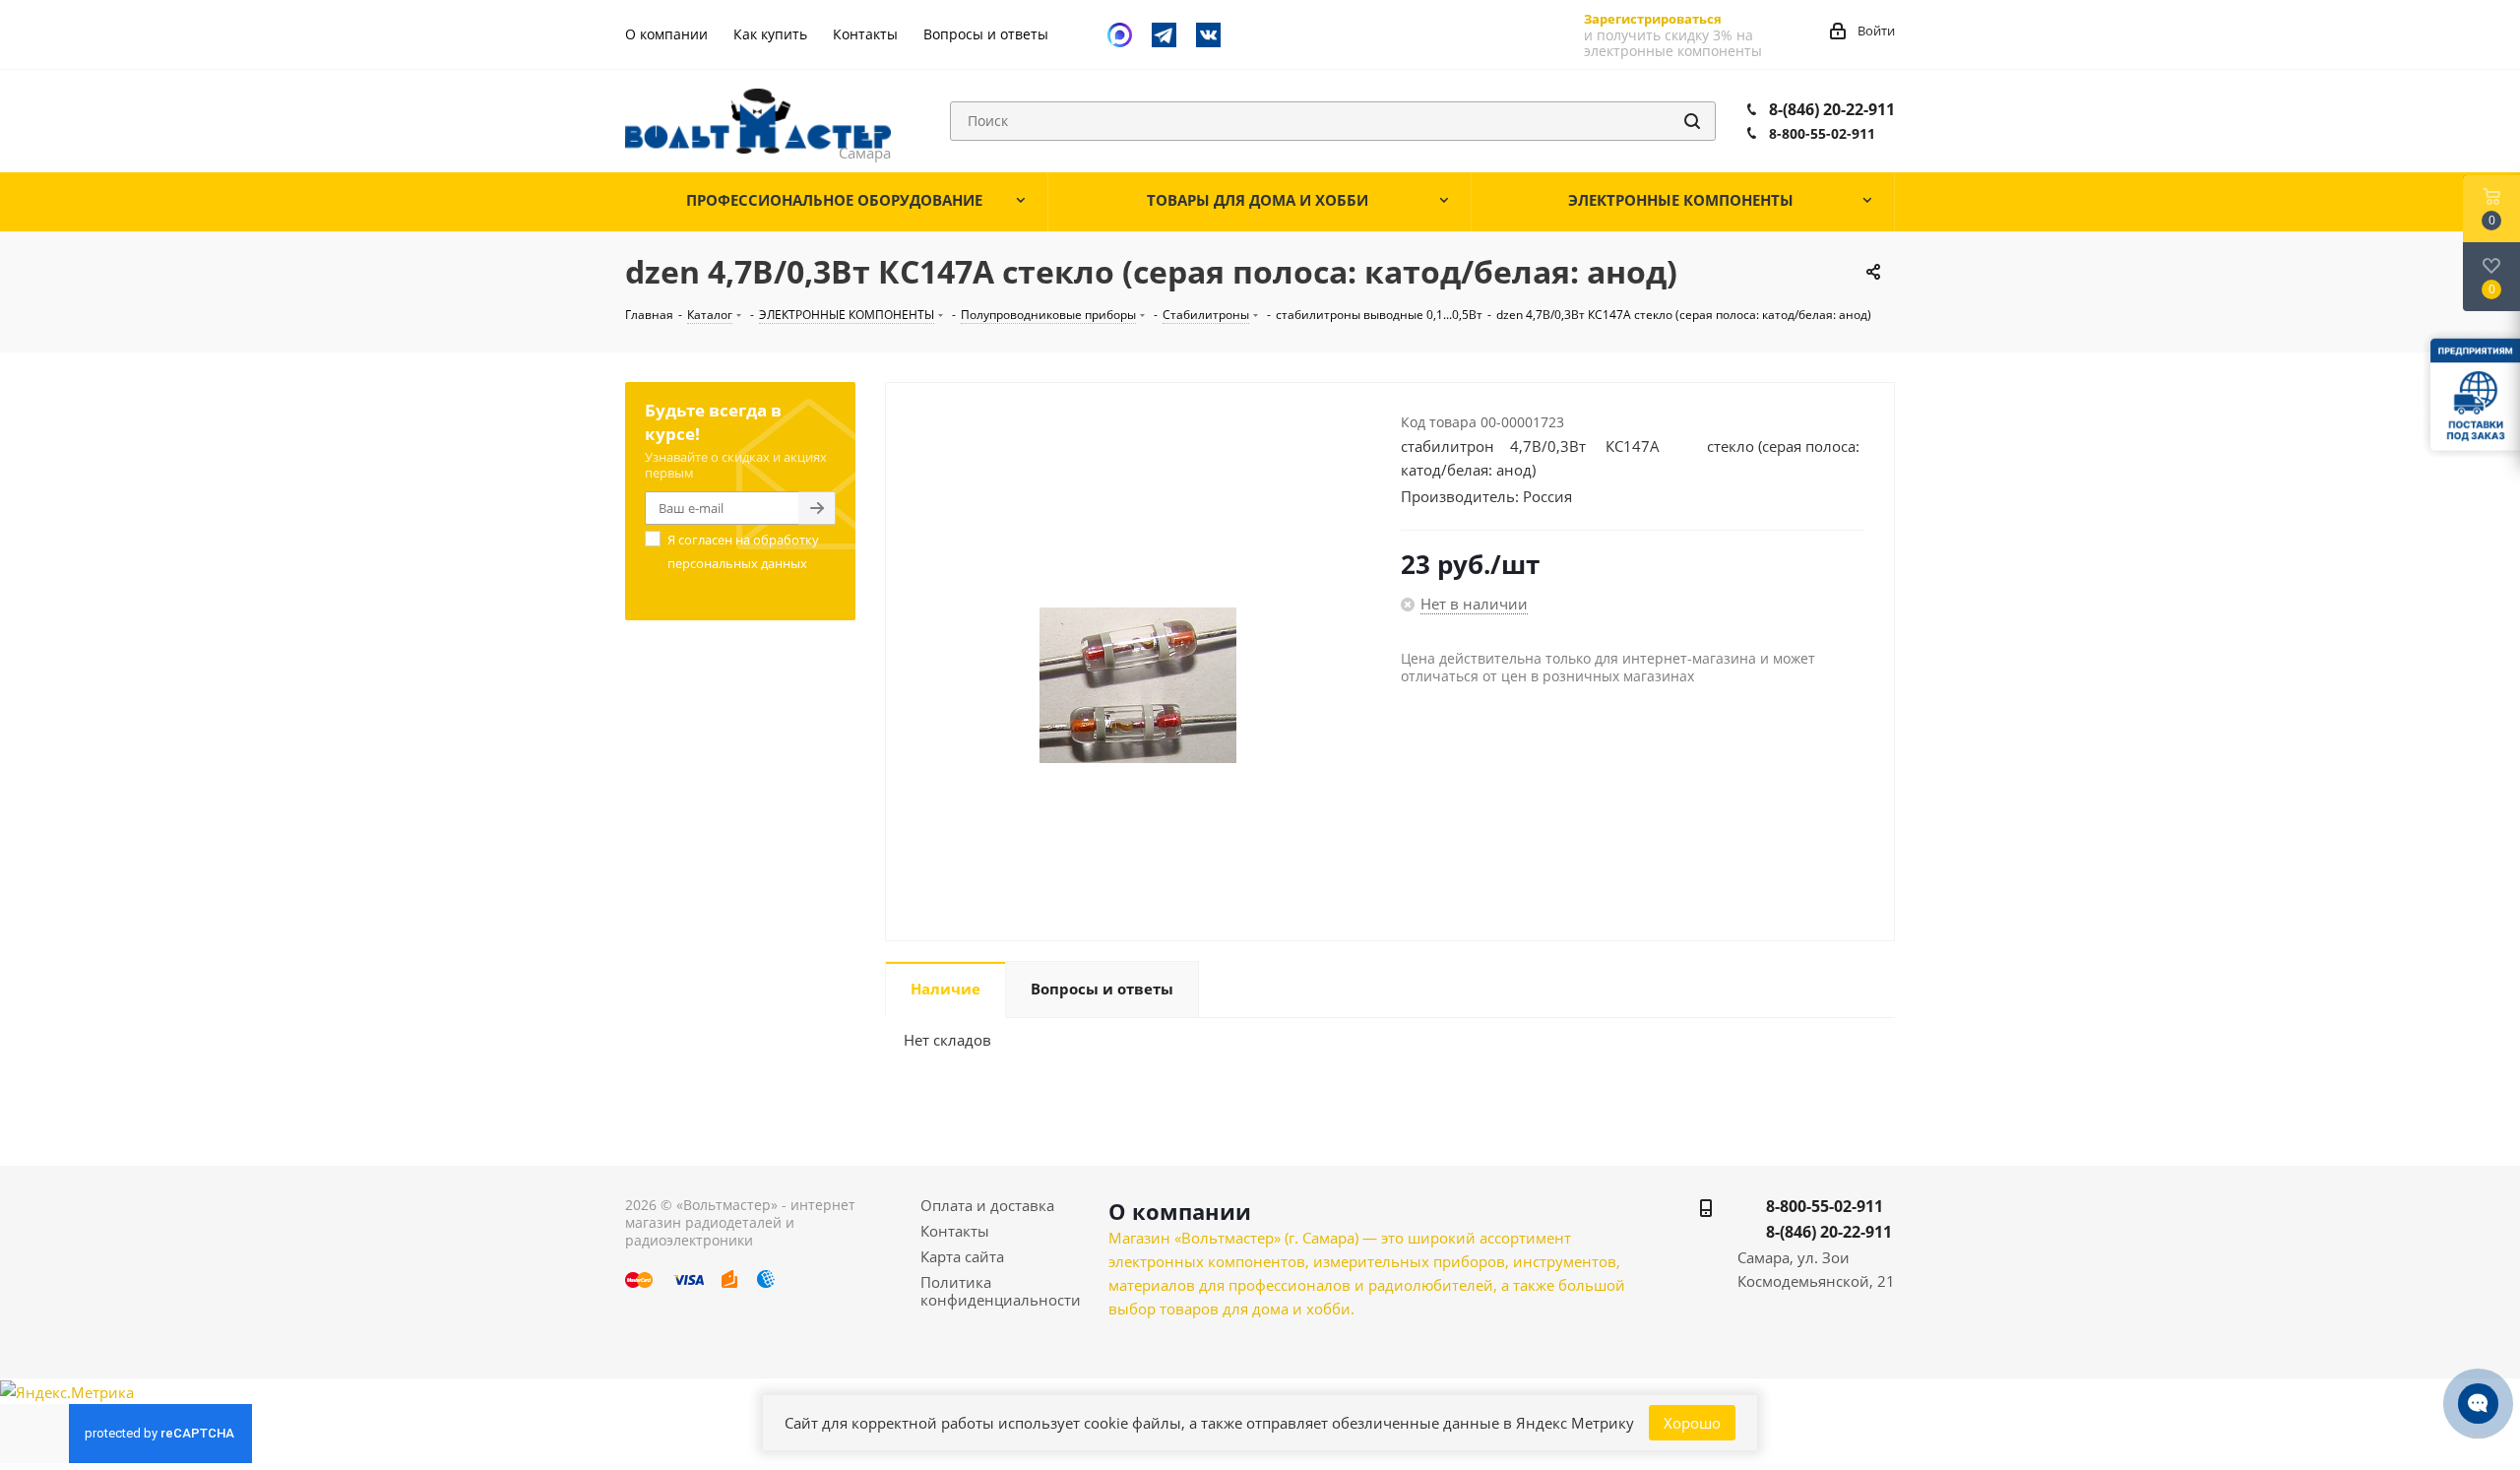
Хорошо (1692, 1423)
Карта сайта (962, 1256)
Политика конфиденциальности (1001, 1291)
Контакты (955, 1231)
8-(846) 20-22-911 (1832, 109)
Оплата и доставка (987, 1205)
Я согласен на (743, 551)
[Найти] (1692, 121)
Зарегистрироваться (1653, 19)
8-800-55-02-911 (1822, 133)
